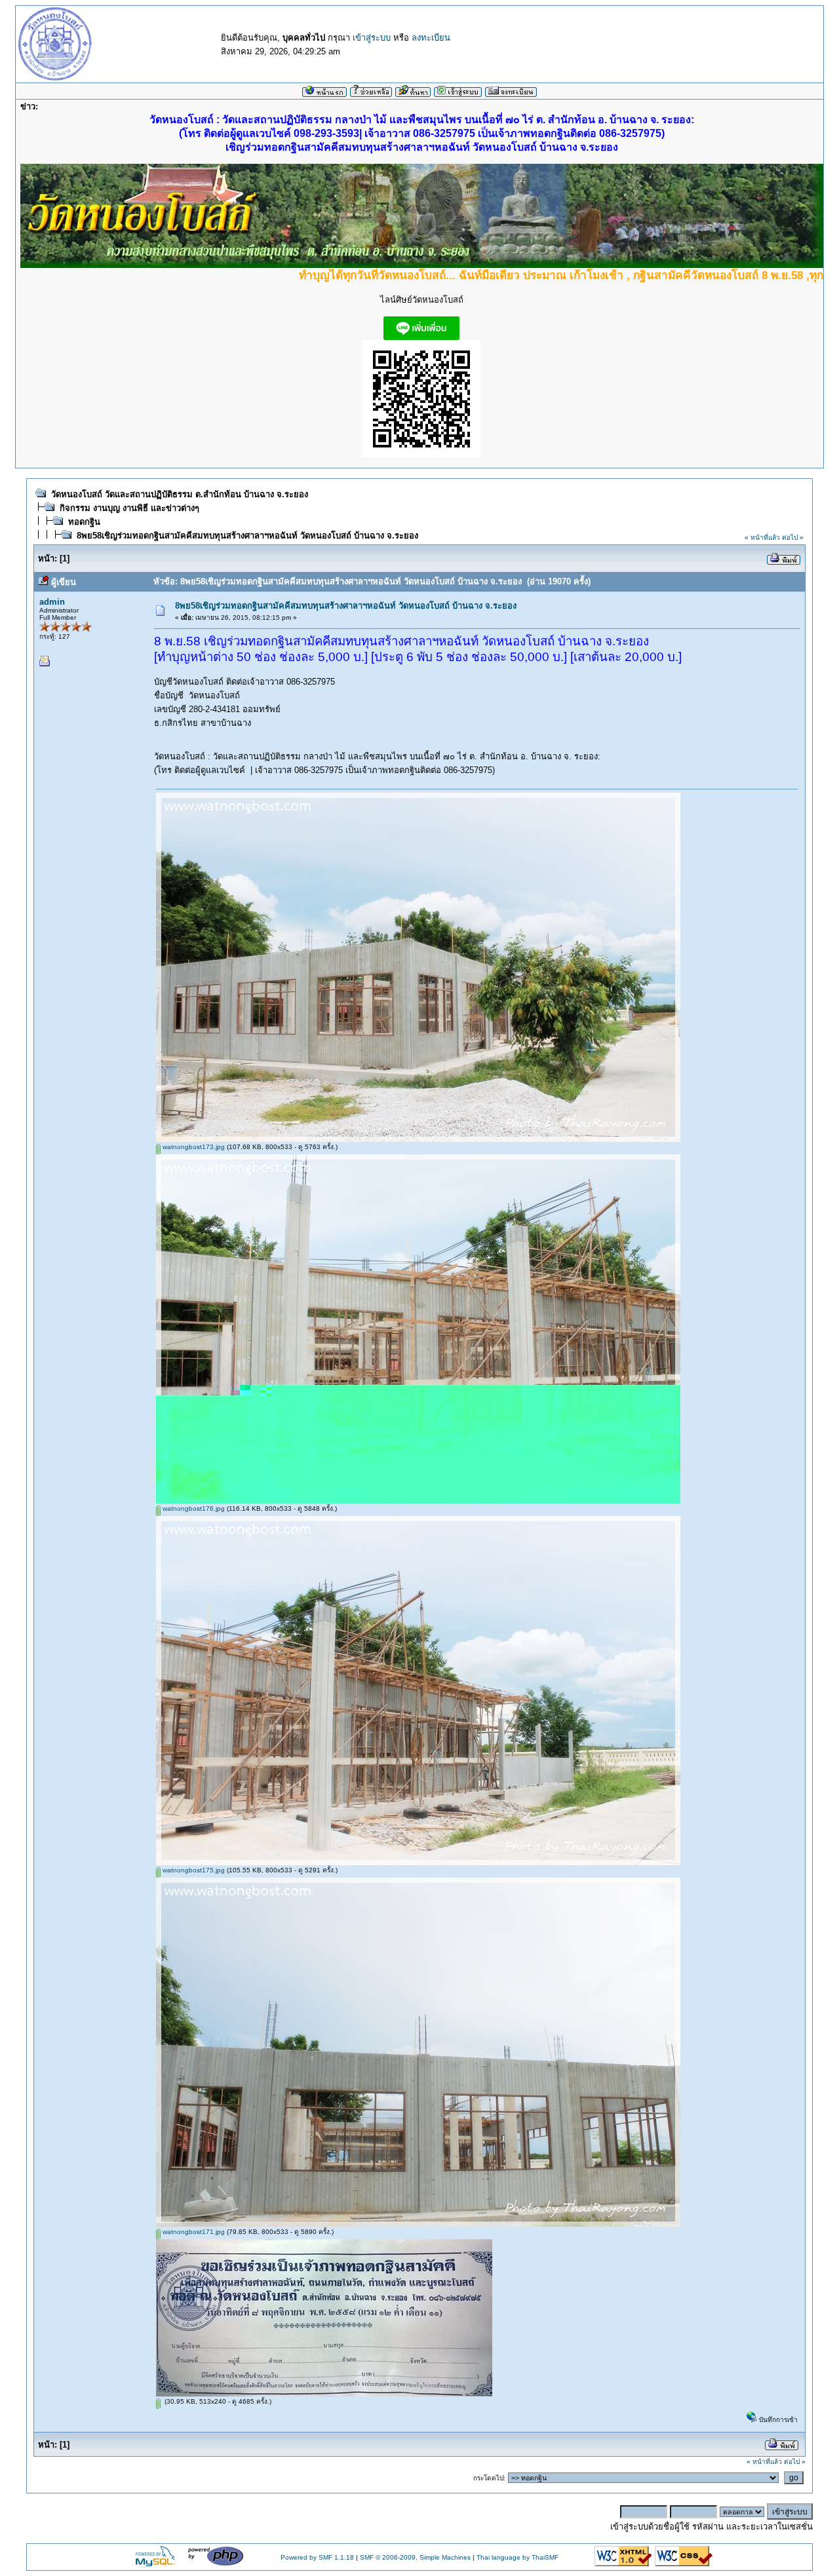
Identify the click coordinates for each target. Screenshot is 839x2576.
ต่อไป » (793, 538)
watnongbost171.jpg (193, 2232)
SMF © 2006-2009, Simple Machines (415, 2557)
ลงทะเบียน (431, 38)
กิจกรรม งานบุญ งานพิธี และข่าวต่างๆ (129, 508)
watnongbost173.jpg (193, 1147)
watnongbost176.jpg (193, 1508)
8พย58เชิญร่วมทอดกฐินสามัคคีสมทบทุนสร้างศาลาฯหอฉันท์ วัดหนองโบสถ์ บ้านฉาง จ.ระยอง (247, 536)
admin (52, 602)
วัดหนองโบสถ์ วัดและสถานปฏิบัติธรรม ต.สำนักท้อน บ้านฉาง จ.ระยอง (180, 494)
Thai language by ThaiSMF (517, 2557)
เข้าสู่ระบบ (372, 38)
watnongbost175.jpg (193, 1870)
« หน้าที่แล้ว (762, 538)
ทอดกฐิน (84, 522)
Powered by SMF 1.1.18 (317, 2557)
